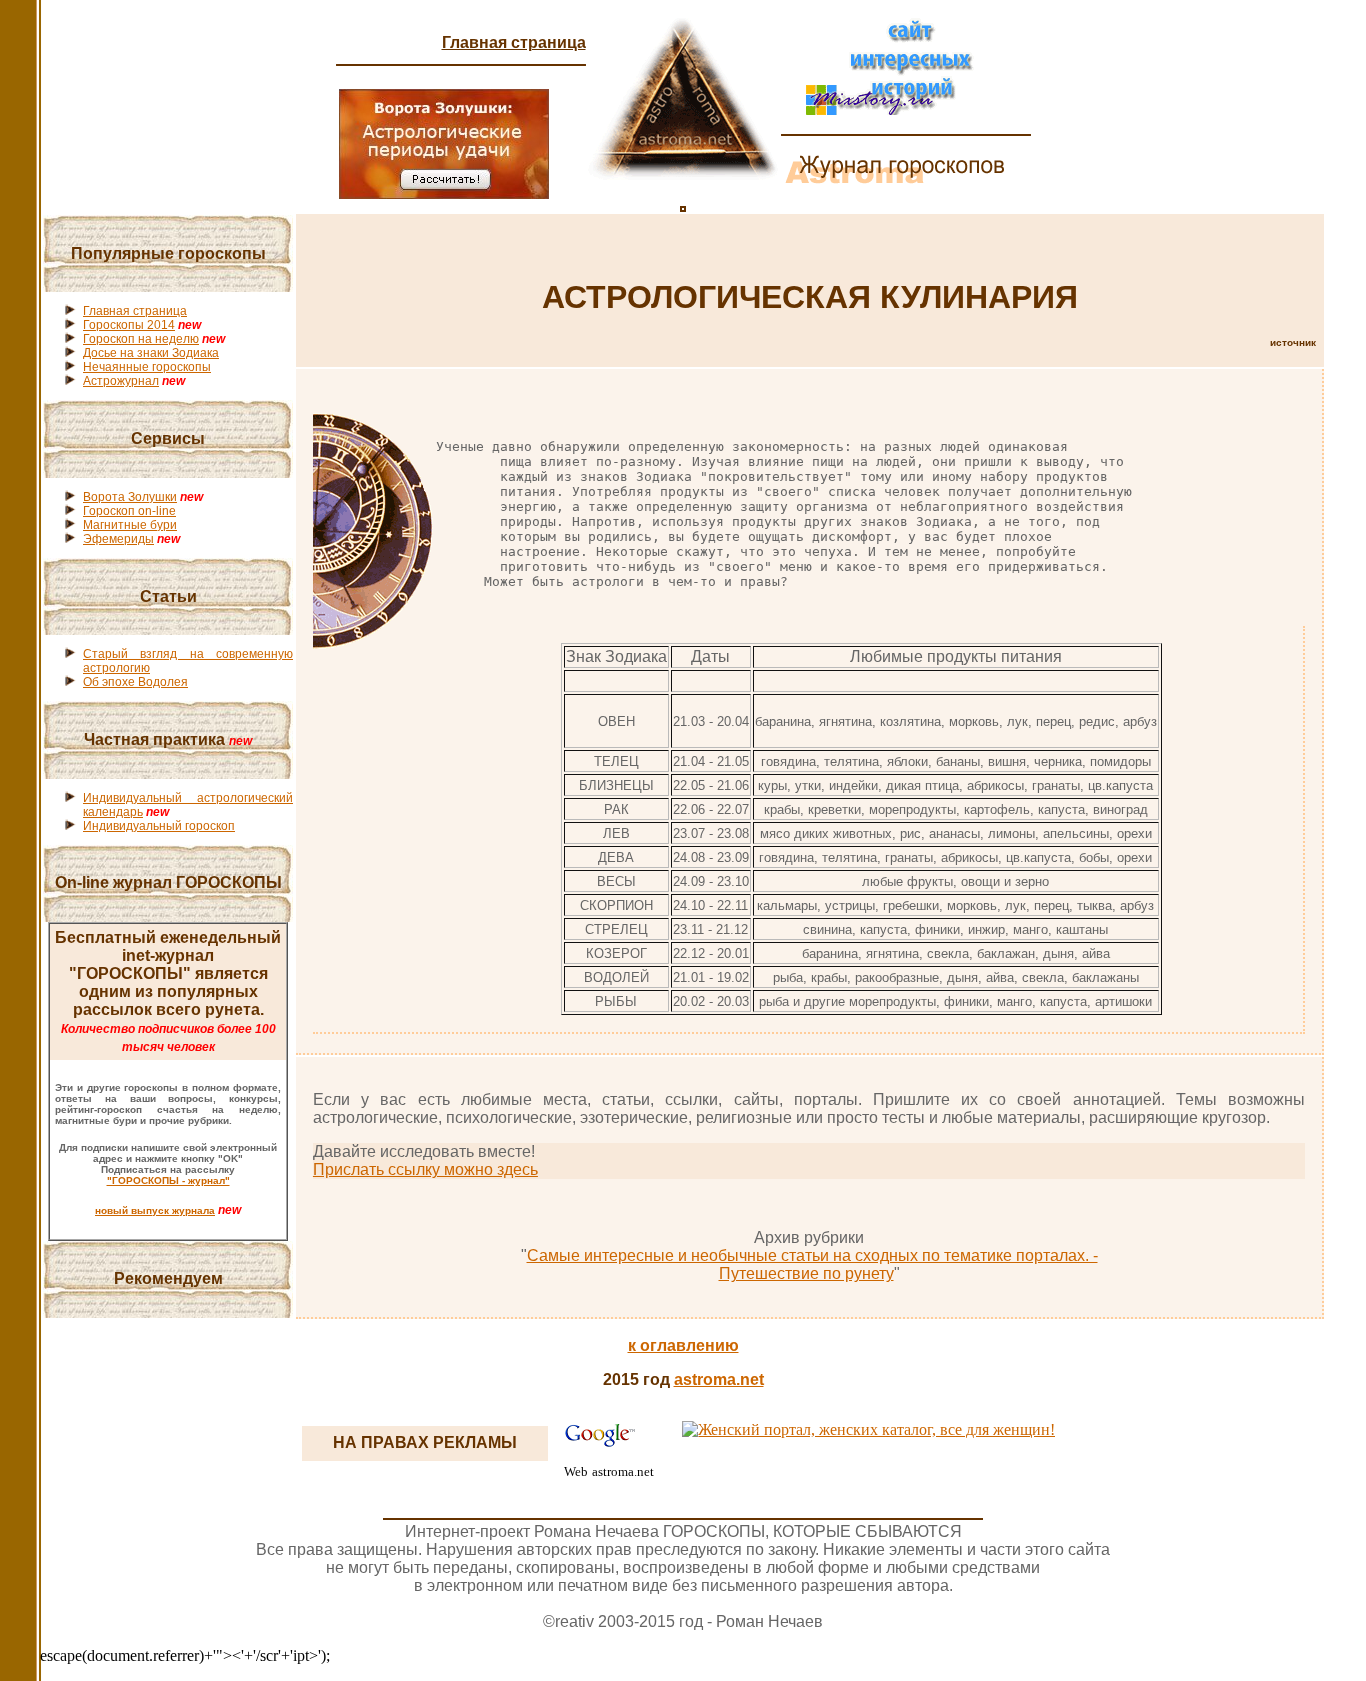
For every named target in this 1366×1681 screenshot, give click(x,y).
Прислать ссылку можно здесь (425, 1169)
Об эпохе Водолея (135, 682)
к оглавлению (683, 1345)
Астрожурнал (121, 381)
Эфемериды (118, 539)
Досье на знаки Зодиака (151, 353)
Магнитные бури (130, 525)
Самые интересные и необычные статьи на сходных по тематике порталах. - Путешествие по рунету (812, 1264)
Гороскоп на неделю (141, 339)
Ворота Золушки (130, 497)
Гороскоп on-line (129, 511)
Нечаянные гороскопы (147, 367)
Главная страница (514, 42)
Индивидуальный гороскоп (159, 826)
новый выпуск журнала (155, 1210)
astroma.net (719, 1379)
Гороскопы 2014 (129, 325)
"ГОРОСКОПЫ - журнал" (168, 1180)
